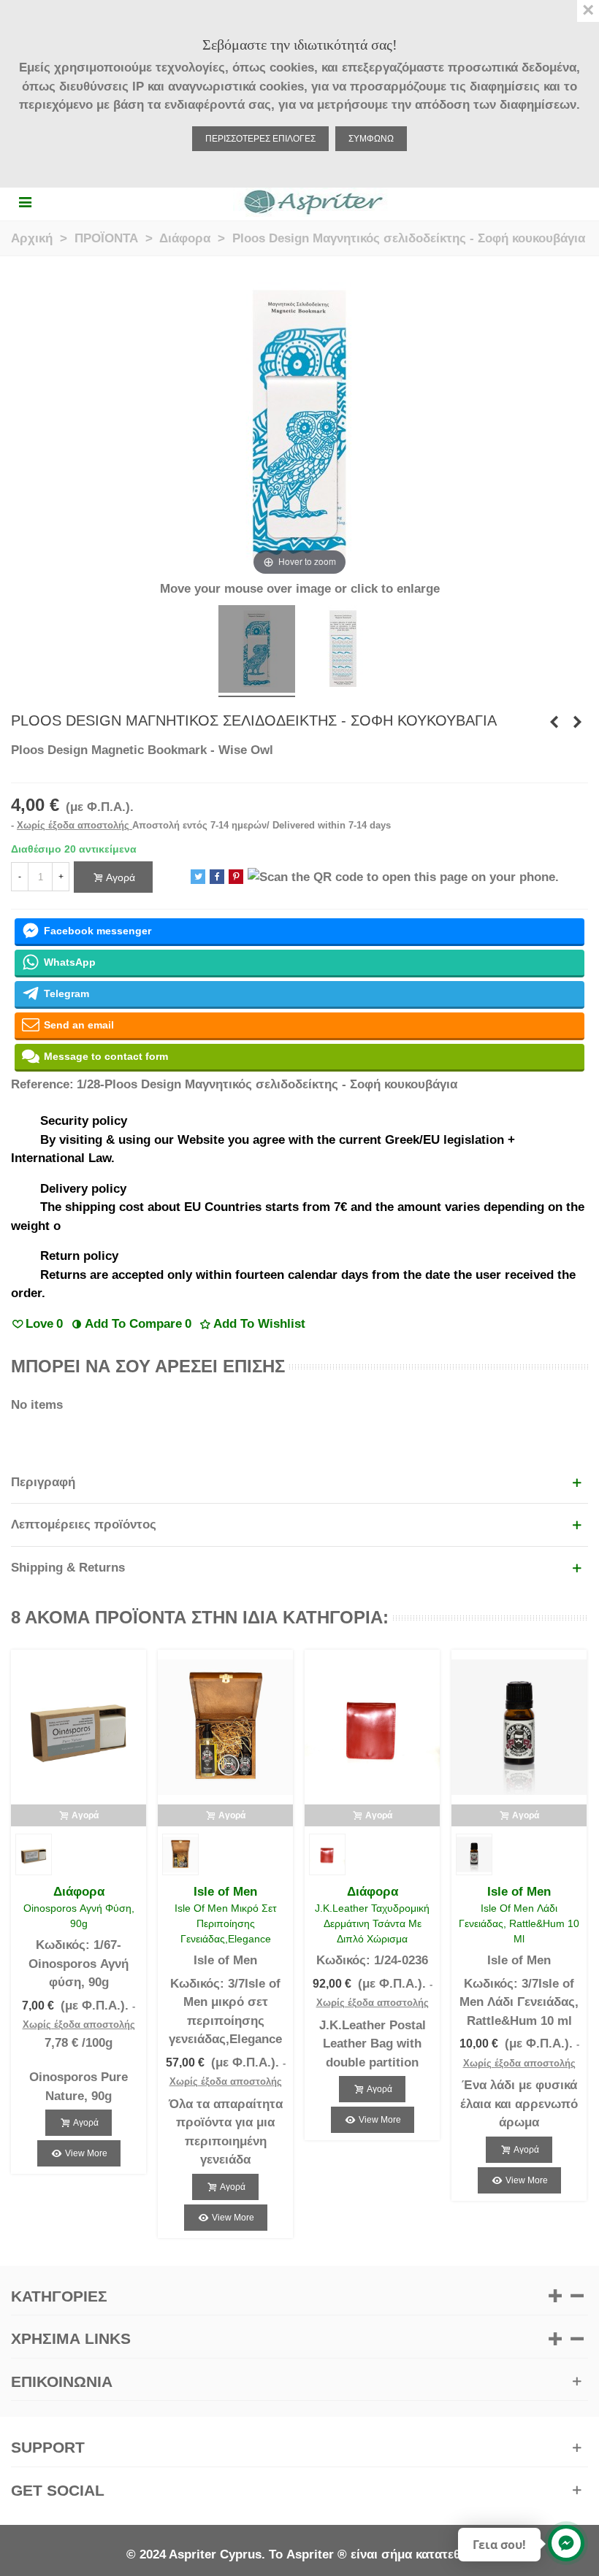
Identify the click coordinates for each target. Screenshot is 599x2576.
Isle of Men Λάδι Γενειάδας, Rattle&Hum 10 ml (519, 1923)
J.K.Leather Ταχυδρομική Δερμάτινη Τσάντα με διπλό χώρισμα (372, 1923)
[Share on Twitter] (198, 877)
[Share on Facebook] (217, 877)
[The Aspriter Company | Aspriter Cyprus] (313, 202)
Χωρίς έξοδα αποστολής (75, 825)
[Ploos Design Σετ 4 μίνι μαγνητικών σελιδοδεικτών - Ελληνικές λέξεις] (554, 723)
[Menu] (25, 202)
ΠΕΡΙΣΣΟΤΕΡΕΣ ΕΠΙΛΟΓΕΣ (260, 139)
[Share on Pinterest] (236, 877)
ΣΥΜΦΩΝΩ (371, 139)
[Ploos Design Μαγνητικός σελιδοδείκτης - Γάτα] (577, 723)
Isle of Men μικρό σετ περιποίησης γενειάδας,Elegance (226, 1923)
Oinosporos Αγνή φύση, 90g (79, 1916)
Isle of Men (225, 1892)
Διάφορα (79, 1892)
